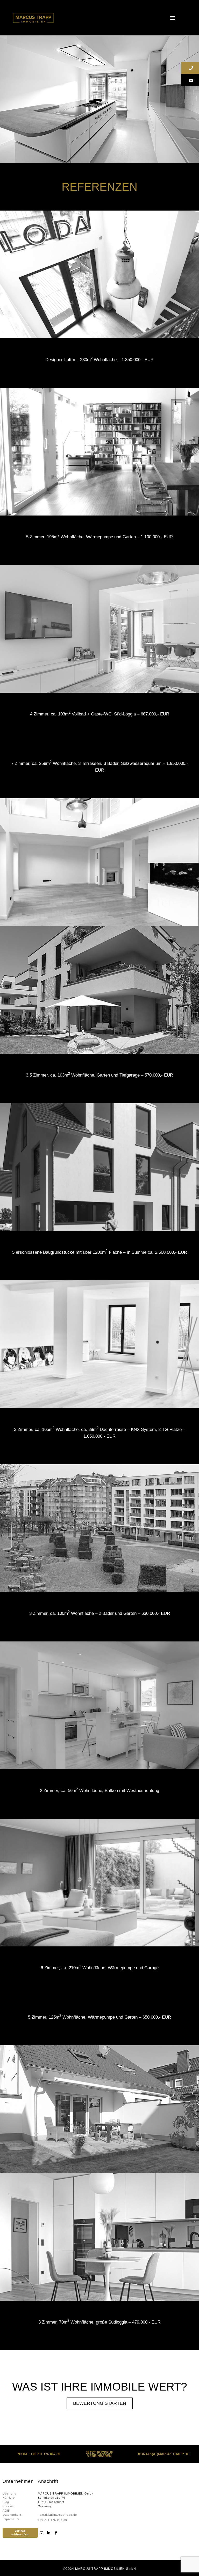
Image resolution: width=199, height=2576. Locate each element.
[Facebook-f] (56, 2533)
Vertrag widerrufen (20, 2532)
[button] (172, 18)
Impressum (11, 2519)
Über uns (9, 2493)
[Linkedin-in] (49, 2533)
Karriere (9, 2498)
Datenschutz (12, 2515)
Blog (6, 2502)
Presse (8, 2506)
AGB (6, 2511)
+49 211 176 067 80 (52, 2520)
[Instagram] (41, 2533)
